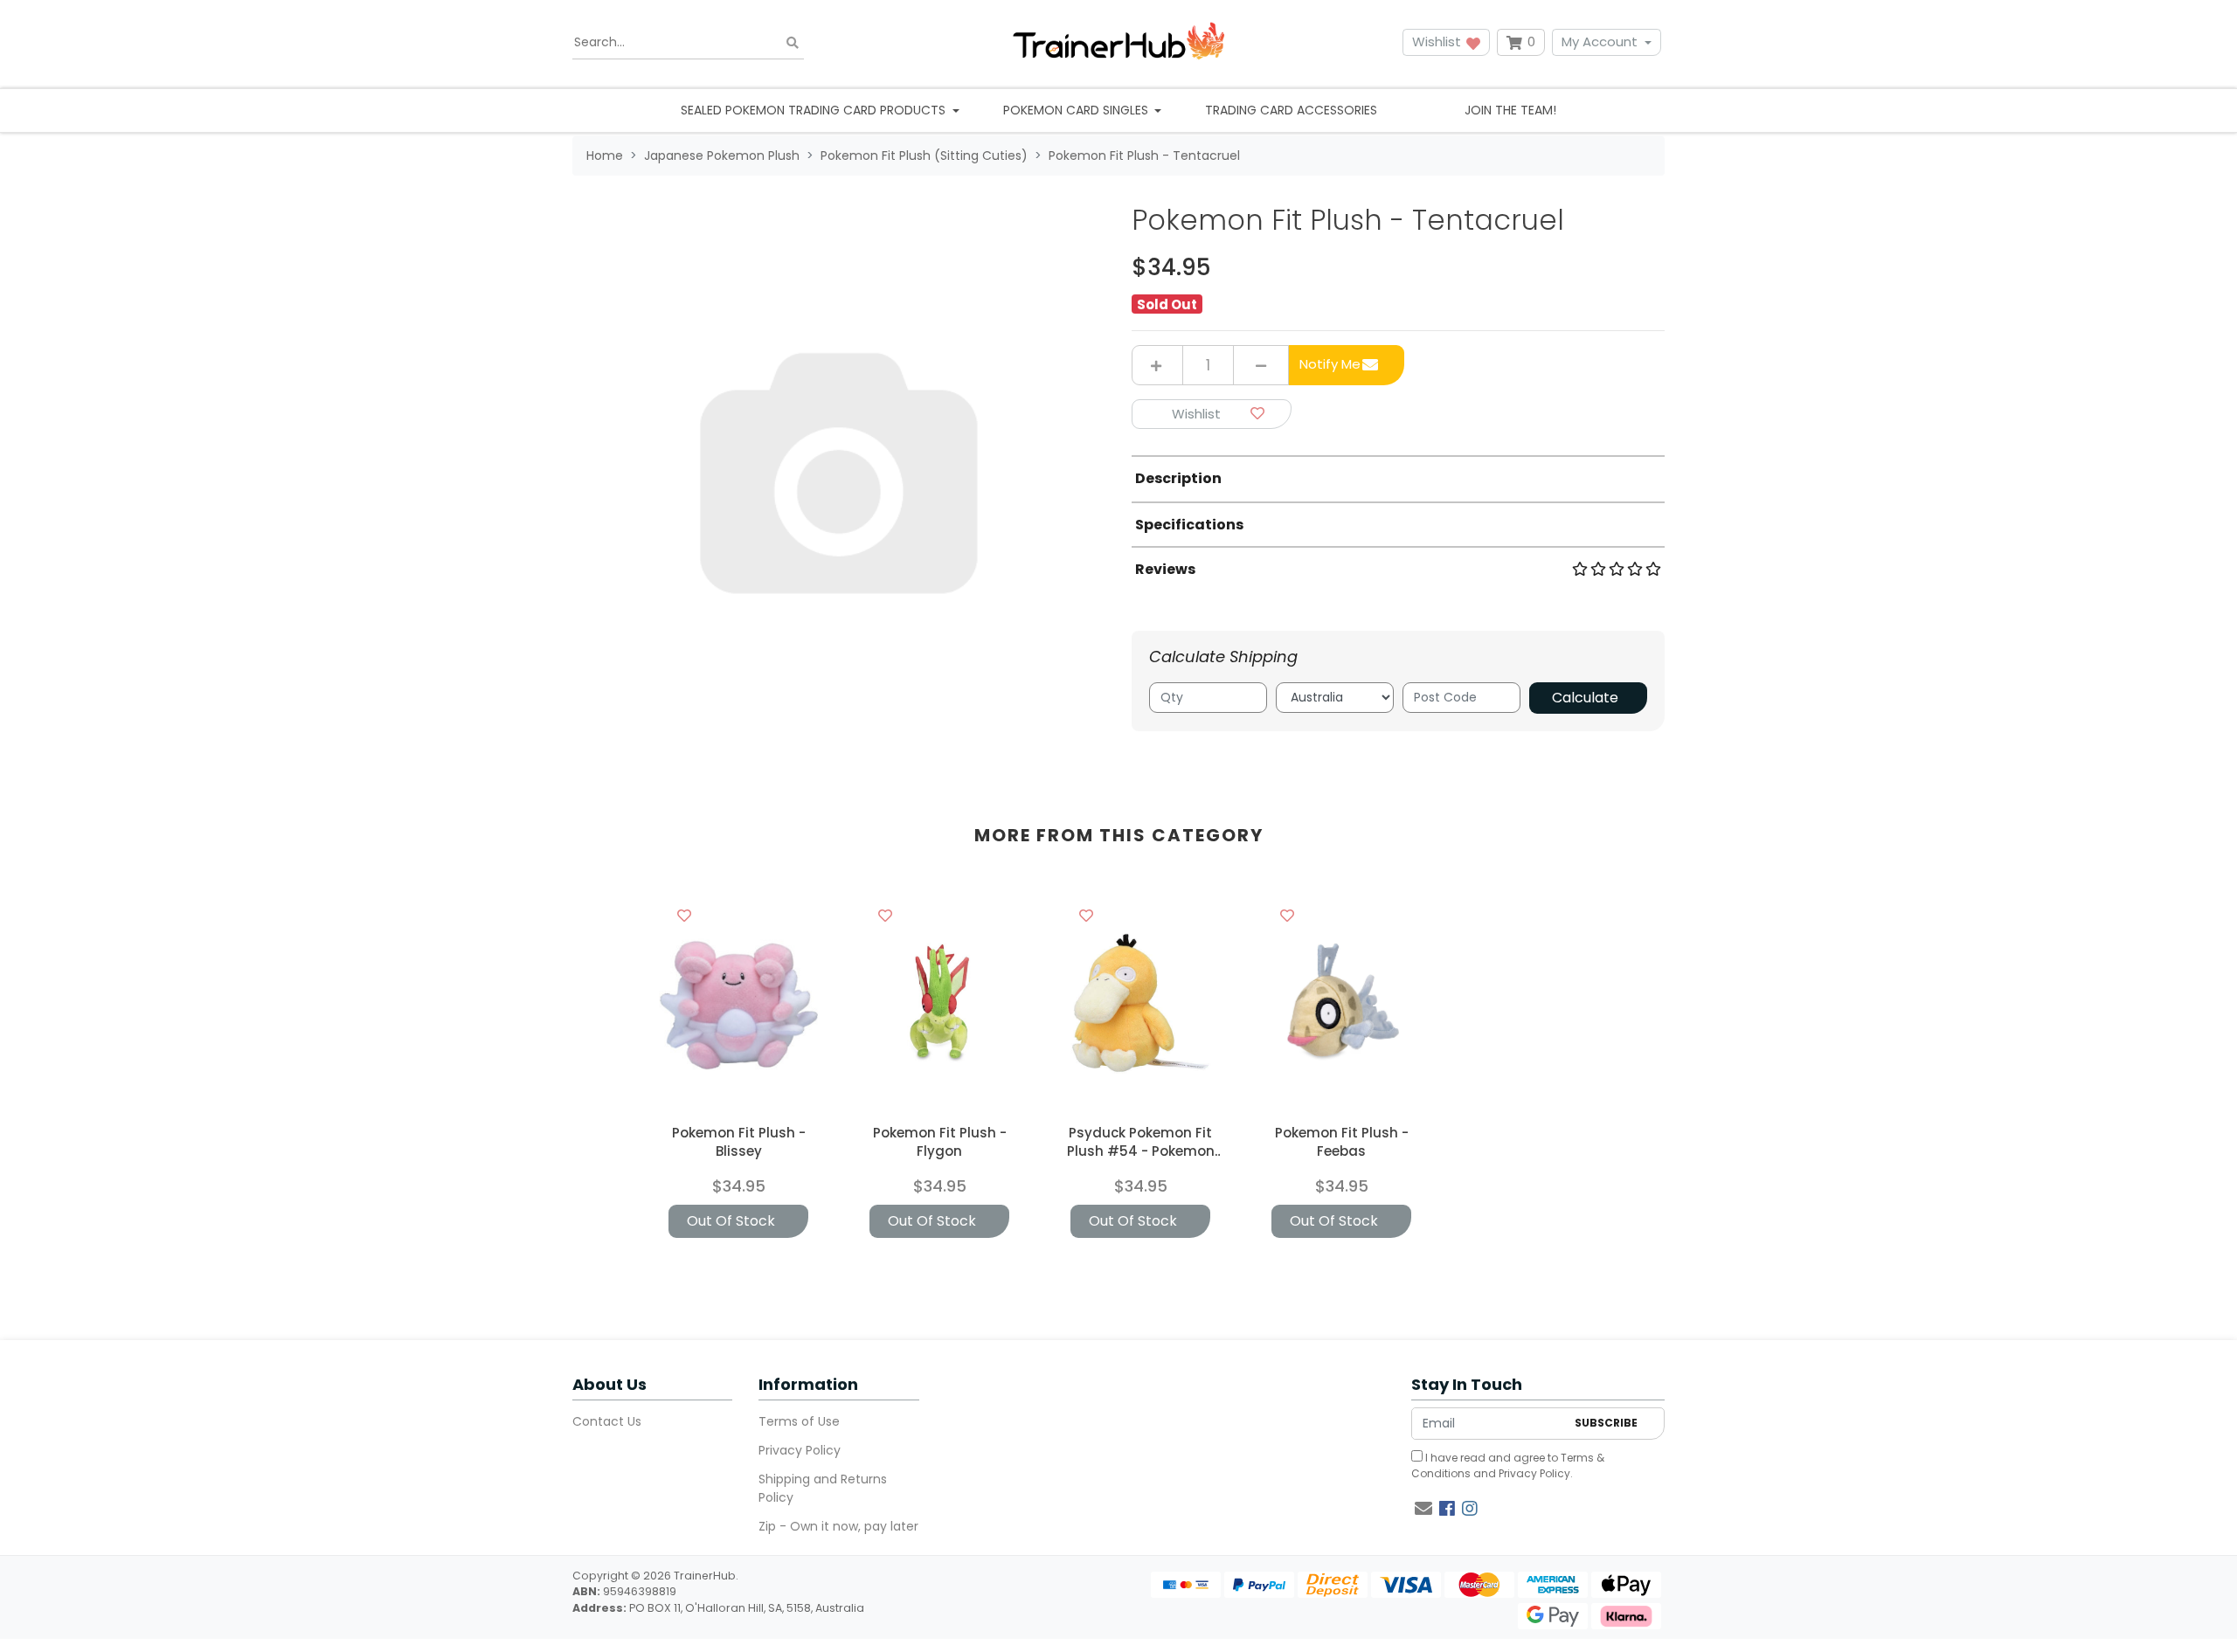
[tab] (1398, 478)
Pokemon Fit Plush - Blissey (739, 1142)
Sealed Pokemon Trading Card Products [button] (815, 110)
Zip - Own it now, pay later (838, 1526)
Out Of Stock (731, 1221)
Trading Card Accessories (1291, 110)
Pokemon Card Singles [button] (1077, 110)
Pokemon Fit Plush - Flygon (940, 1142)
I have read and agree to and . (1508, 1465)
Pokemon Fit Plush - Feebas (1342, 1142)
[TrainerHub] (1118, 42)
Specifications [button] (1189, 525)
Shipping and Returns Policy (823, 1488)
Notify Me (1330, 364)
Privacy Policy (800, 1450)
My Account (1600, 41)
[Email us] (1423, 1509)
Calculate (1585, 698)
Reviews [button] (1165, 569)
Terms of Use (799, 1421)
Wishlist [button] (1438, 41)
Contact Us (607, 1421)
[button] (1212, 415)
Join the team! (1510, 110)
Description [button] (1178, 478)
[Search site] (793, 42)
